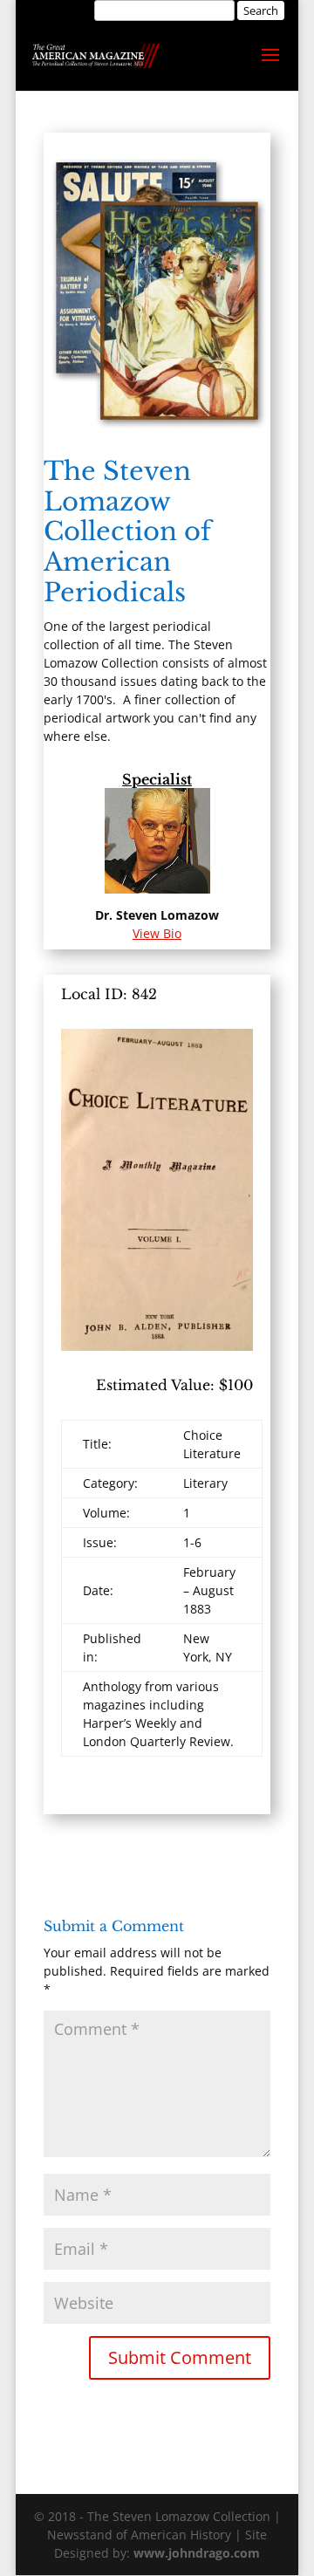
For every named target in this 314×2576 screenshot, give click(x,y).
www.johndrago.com (197, 2553)
